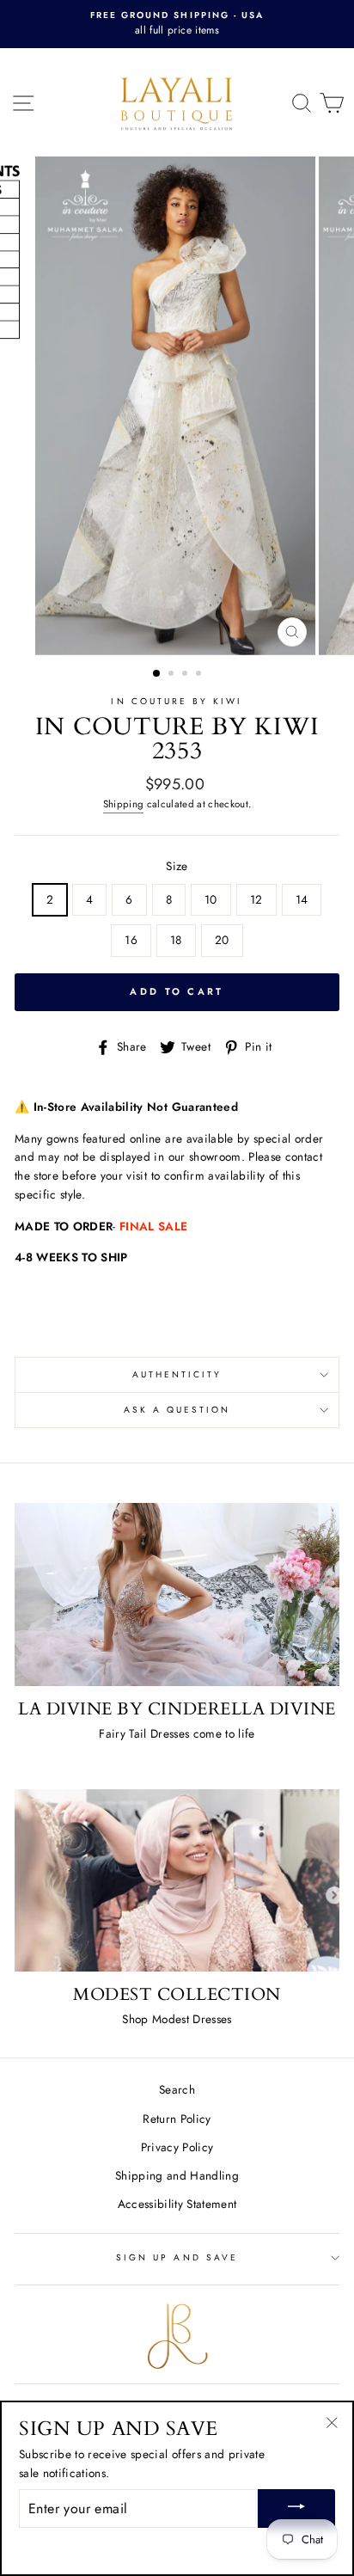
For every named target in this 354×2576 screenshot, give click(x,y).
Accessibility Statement (177, 2204)
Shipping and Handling (177, 2175)
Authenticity (177, 1374)
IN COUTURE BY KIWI (177, 701)
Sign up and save (177, 2257)
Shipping (124, 804)
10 (211, 899)
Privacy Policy (177, 2147)
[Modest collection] (177, 1881)
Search (177, 2089)
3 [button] (186, 675)
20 (222, 940)
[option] (177, 24)
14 (302, 899)
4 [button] (200, 675)
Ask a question (177, 1410)
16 (131, 940)
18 (176, 940)
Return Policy (177, 2119)
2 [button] (173, 675)
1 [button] (157, 674)
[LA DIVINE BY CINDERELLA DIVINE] (177, 1595)
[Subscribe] (296, 2509)
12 (256, 899)
